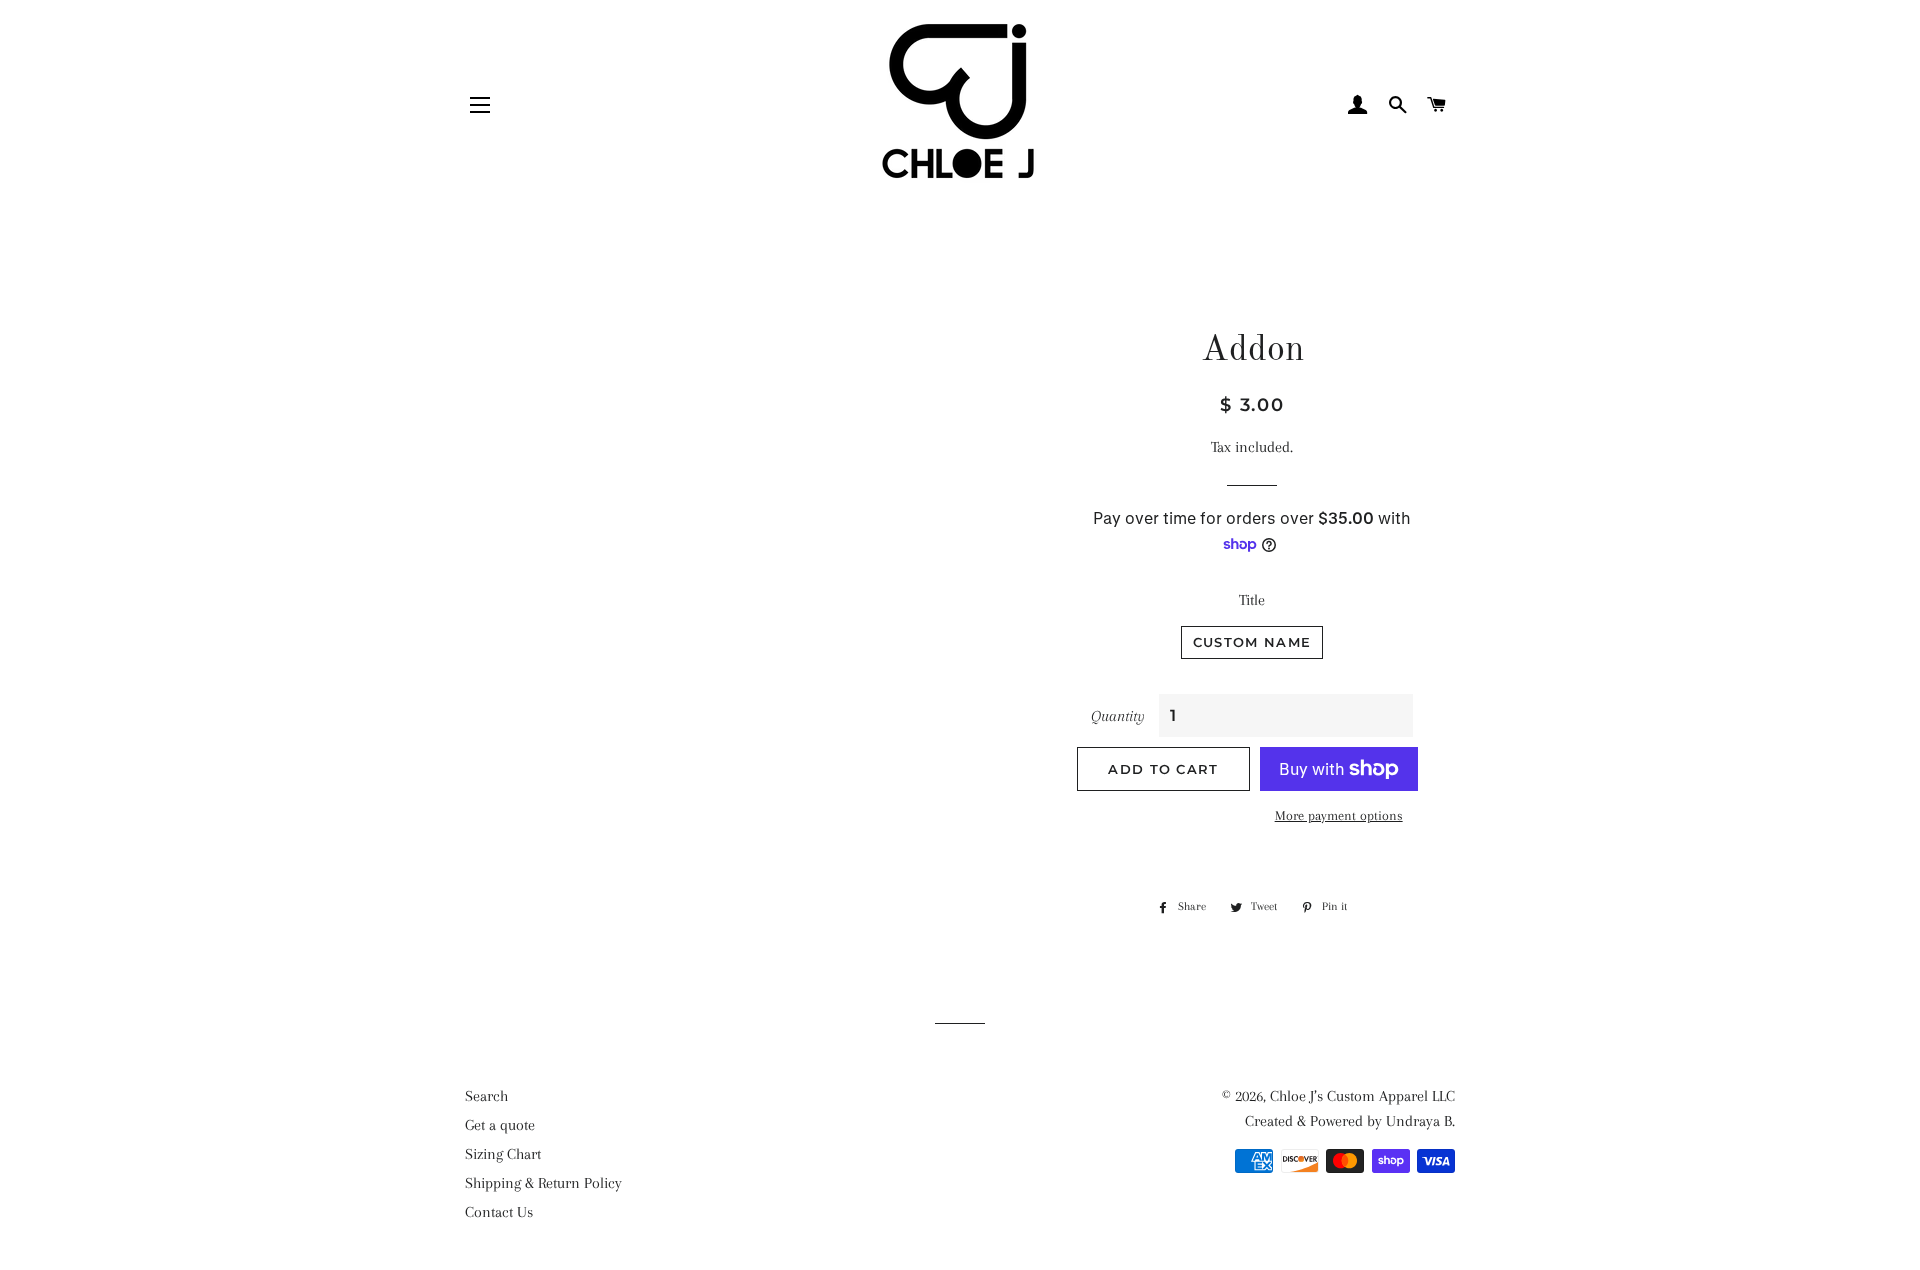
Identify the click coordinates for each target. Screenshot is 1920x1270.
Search (486, 1096)
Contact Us (499, 1212)
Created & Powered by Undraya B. (1350, 1121)
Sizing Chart (503, 1154)
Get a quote (500, 1125)
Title (1252, 600)
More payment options (1339, 815)
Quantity (1118, 716)
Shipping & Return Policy (543, 1183)
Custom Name (1252, 642)
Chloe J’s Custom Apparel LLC (1362, 1096)
